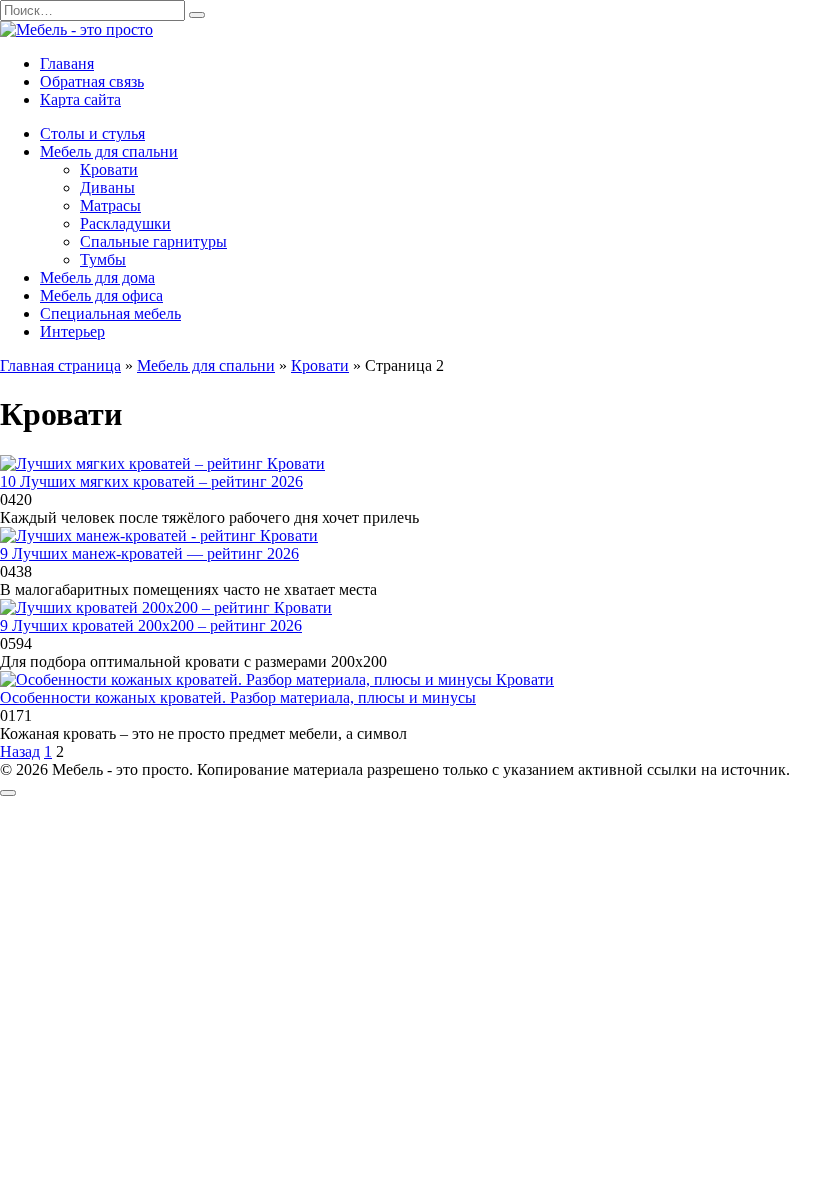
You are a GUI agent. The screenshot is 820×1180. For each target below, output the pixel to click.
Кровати (109, 169)
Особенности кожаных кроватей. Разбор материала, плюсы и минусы (238, 697)
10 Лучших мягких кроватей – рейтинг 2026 (151, 481)
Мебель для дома (97, 277)
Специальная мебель (110, 313)
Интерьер (72, 331)
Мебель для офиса (101, 295)
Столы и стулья (92, 133)
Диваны (107, 187)
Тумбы (103, 259)
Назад (20, 751)
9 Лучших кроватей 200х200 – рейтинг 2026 (151, 625)
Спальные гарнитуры (153, 241)
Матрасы (110, 205)
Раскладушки (125, 223)
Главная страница (60, 365)
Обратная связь (92, 81)
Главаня (67, 63)
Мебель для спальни (109, 151)
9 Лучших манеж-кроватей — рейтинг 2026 (149, 553)
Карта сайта (80, 99)
